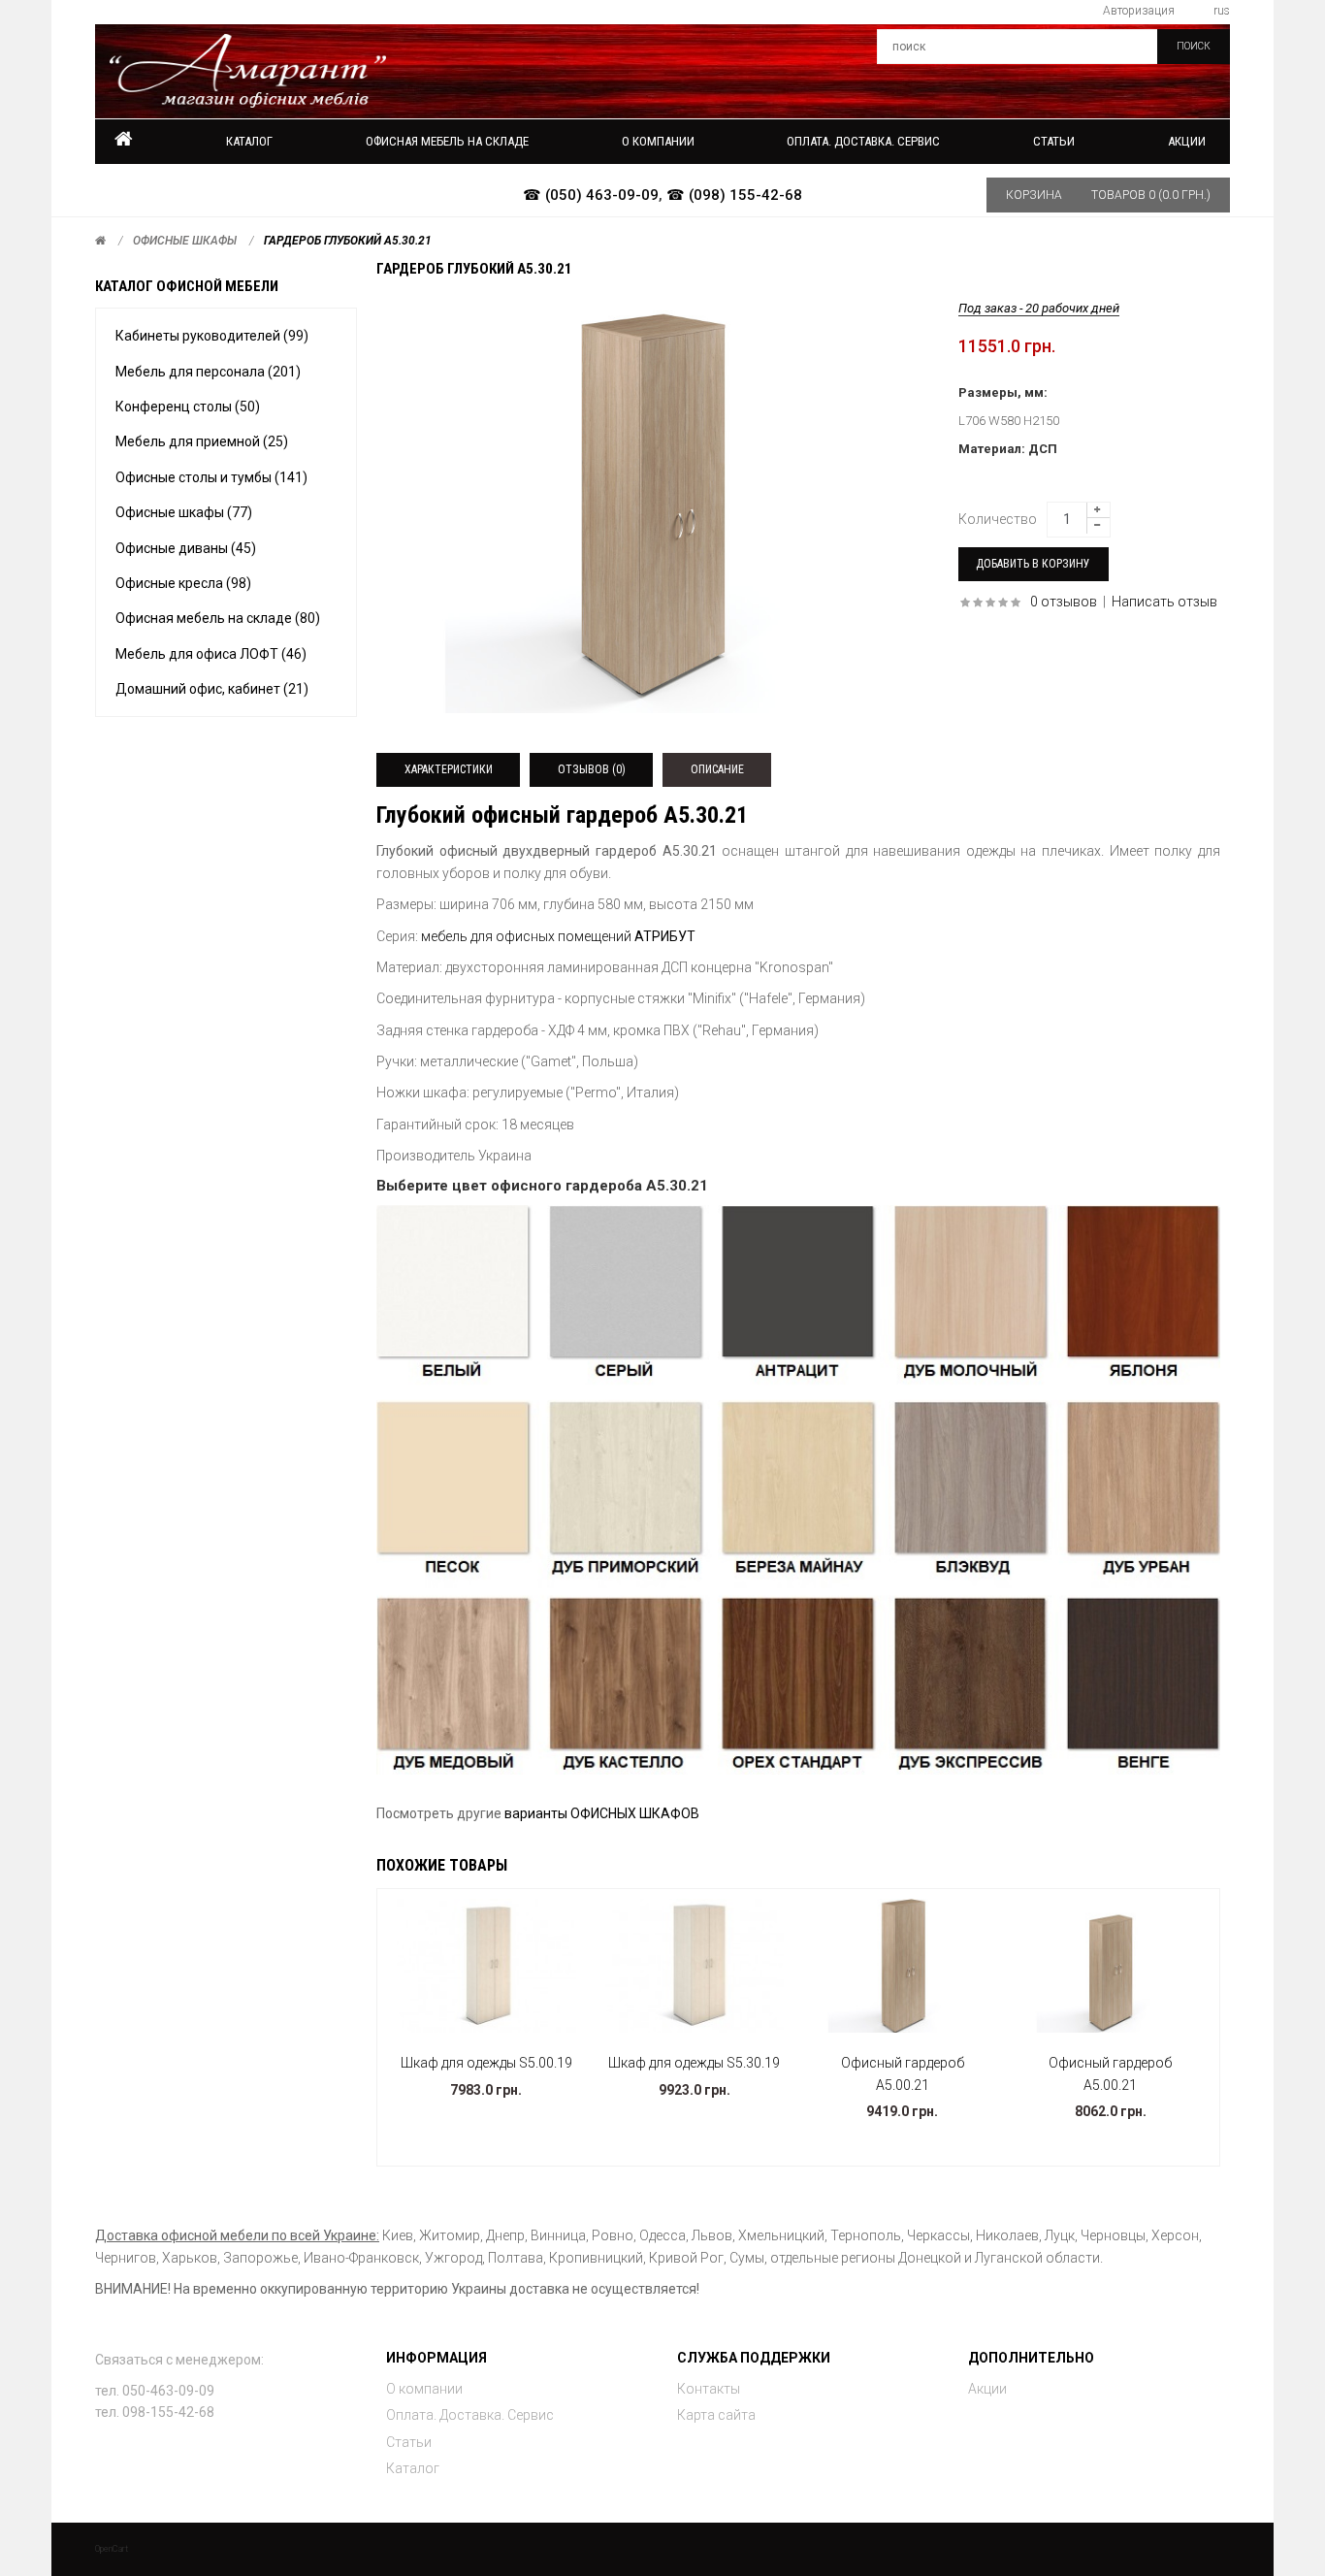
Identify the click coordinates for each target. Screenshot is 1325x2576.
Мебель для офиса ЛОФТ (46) (211, 654)
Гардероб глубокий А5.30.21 (348, 241)
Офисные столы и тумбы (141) (211, 477)
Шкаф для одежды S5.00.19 (486, 2063)
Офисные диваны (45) (186, 548)
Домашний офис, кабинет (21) (212, 689)
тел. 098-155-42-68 (155, 2412)
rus (1222, 11)
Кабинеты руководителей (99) (212, 336)
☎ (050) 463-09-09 (591, 195)
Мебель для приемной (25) (202, 441)
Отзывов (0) (592, 769)
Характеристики (449, 769)
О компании (424, 2389)
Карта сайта (716, 2415)
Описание (717, 769)
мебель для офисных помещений (528, 936)
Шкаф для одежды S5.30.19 (694, 2063)
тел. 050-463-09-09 (155, 2391)
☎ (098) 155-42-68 (734, 195)
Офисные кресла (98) (183, 583)
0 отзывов (1064, 602)
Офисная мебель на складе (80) (218, 618)
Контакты (709, 2389)
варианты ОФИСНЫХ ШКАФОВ (602, 1813)
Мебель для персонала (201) (208, 372)
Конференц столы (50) (188, 407)
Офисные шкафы (185, 241)
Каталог (249, 141)
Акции (1187, 141)
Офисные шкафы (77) (184, 512)
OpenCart (112, 2549)
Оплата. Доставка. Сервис (470, 2415)
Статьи (409, 2442)
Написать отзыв (1164, 602)
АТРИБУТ (665, 936)
